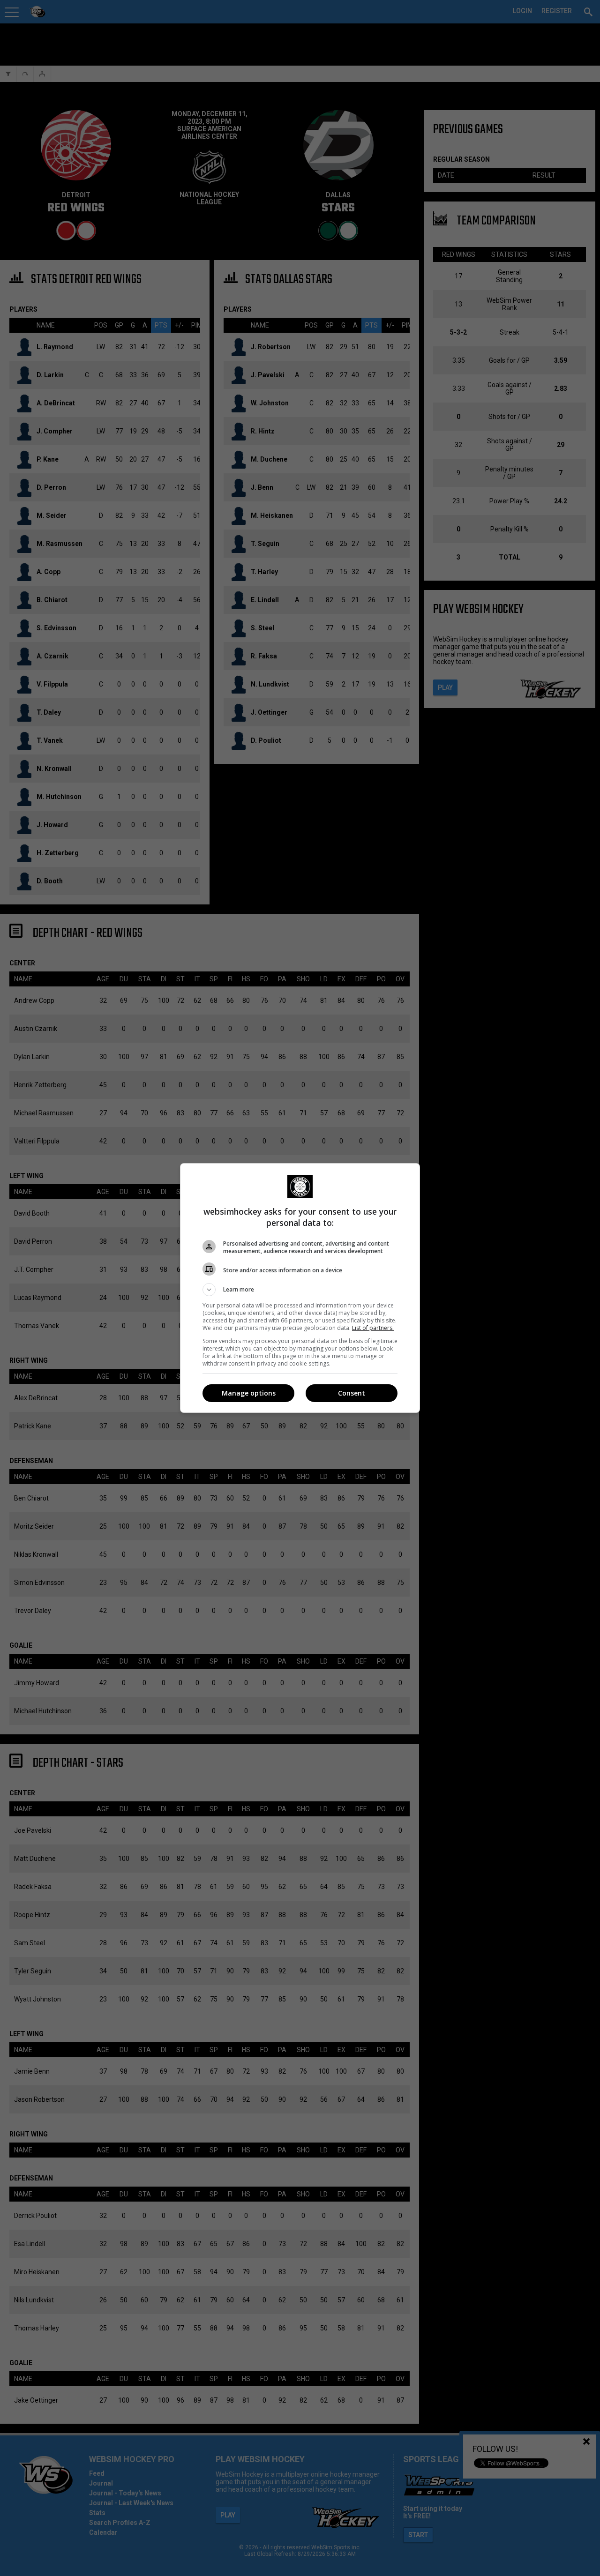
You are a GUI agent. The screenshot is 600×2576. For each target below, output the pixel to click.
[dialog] (300, 1288)
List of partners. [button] (373, 1328)
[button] (300, 1290)
